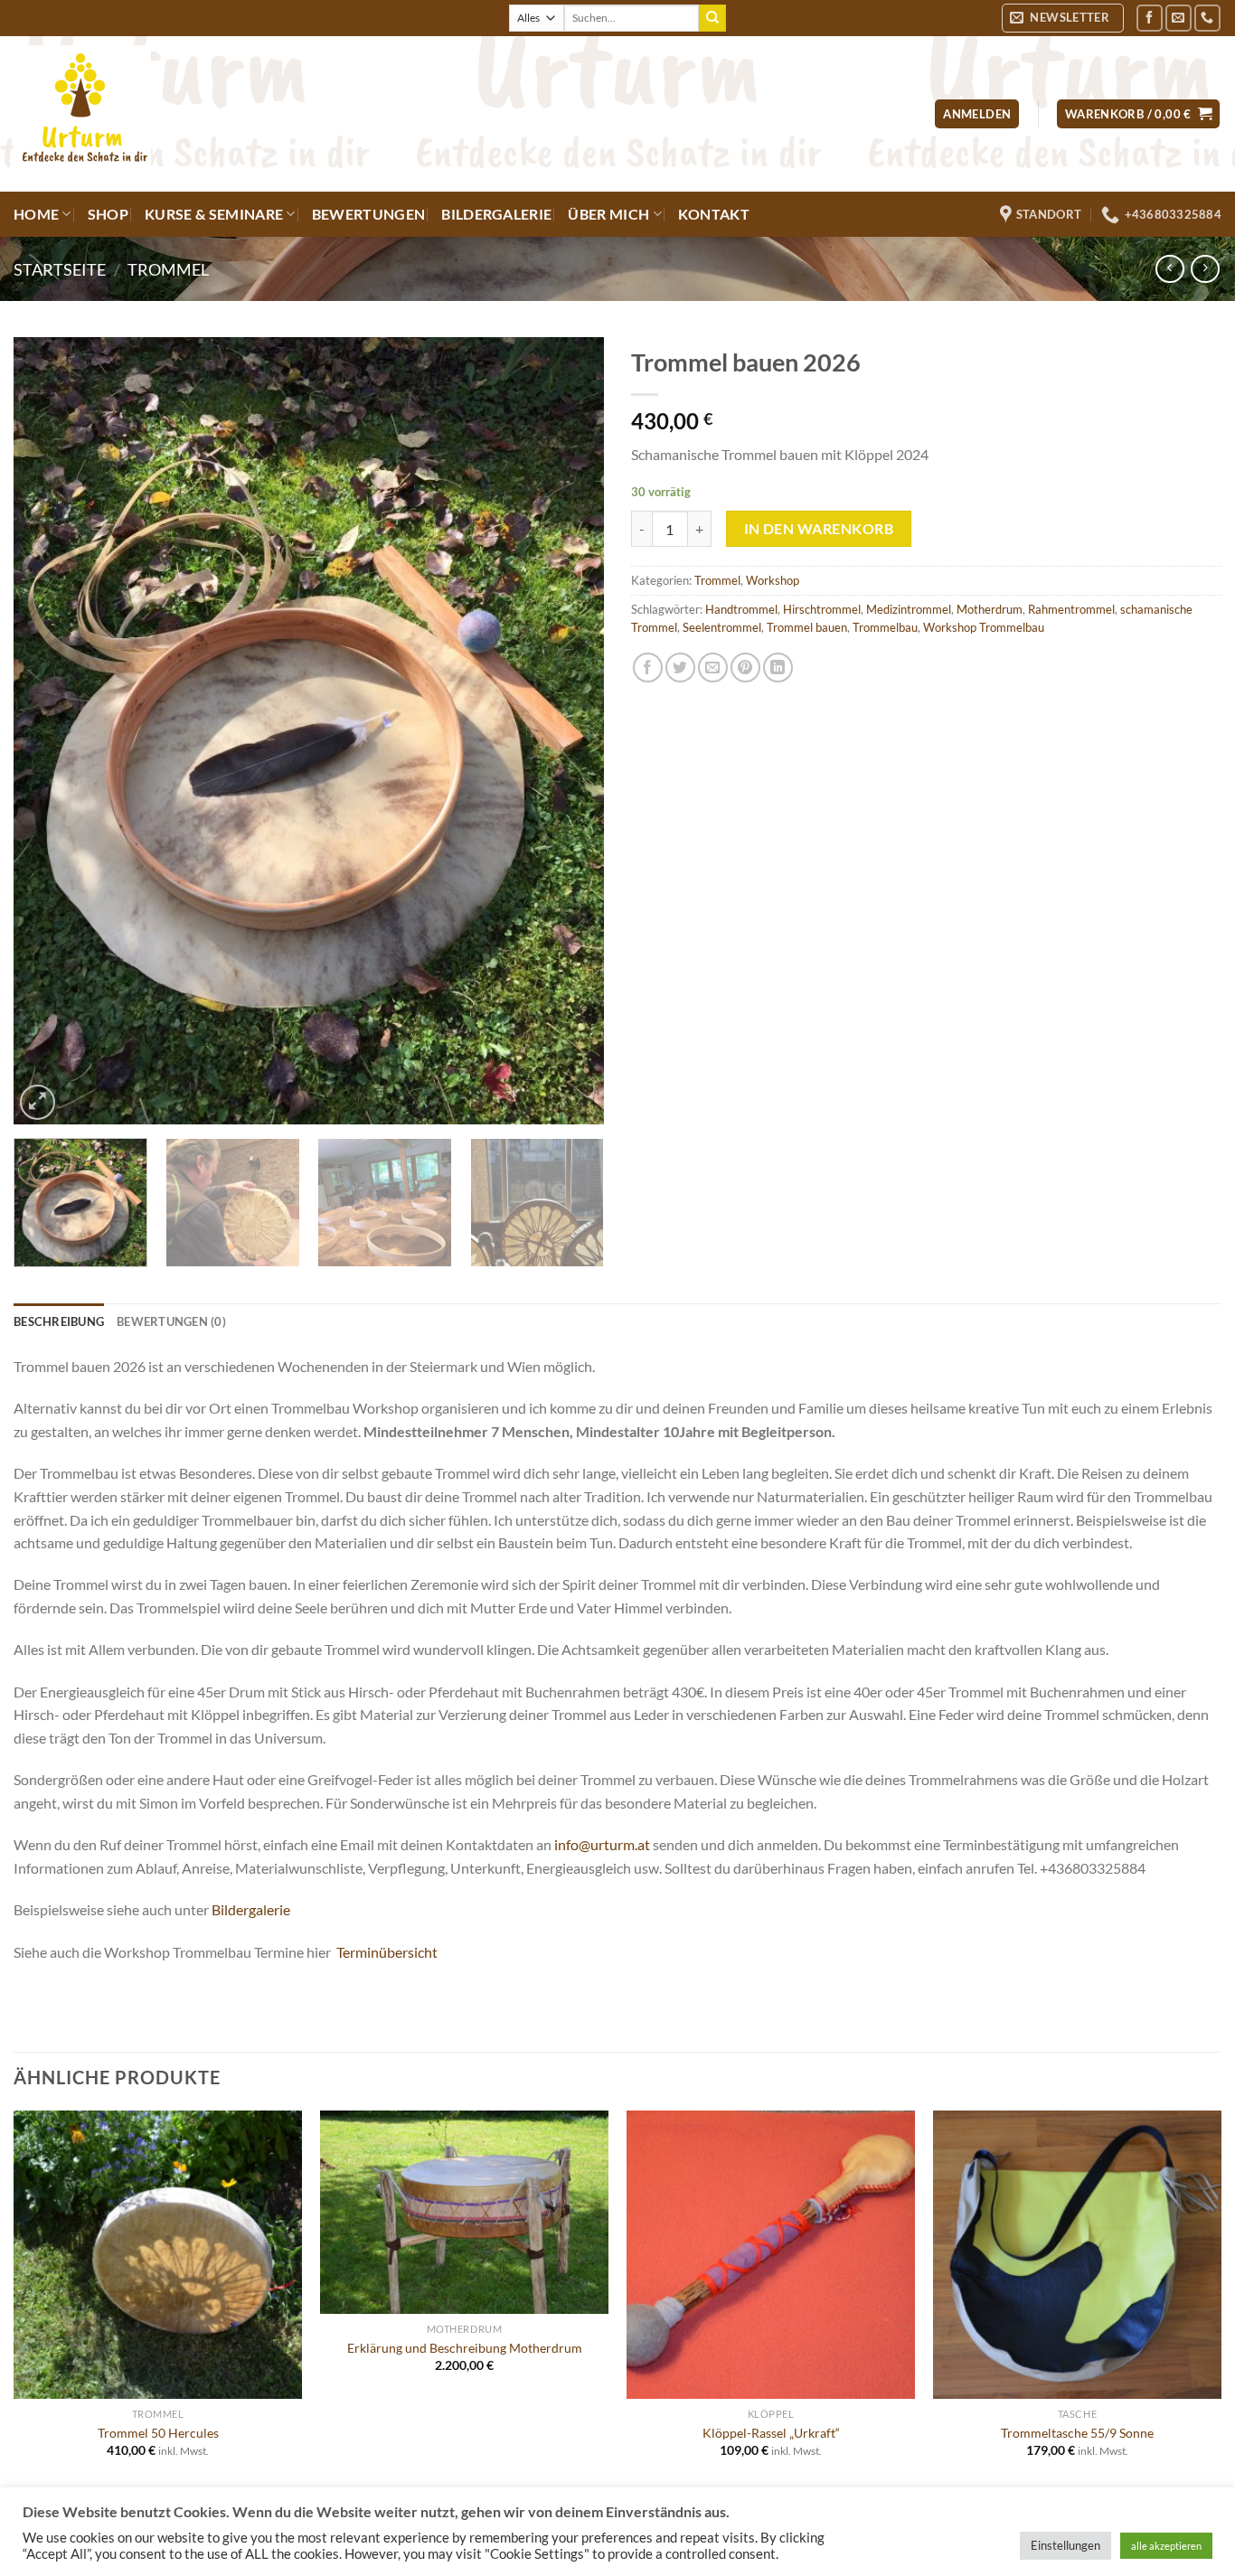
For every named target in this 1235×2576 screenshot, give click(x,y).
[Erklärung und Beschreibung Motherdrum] (464, 2213)
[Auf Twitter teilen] (680, 668)
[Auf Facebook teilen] (648, 668)
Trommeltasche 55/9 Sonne (1077, 2433)
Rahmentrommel (1071, 609)
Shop (108, 214)
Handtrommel (741, 609)
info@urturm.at (602, 1844)
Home (36, 214)
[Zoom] (38, 1102)
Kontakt (714, 214)
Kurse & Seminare (214, 214)
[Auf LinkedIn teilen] (778, 668)
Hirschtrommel (822, 609)
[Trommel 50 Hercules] (158, 2255)
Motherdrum (990, 609)
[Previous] (48, 730)
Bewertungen (369, 214)
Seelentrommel (722, 627)
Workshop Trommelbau (984, 627)
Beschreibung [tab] (59, 1321)
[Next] (570, 730)
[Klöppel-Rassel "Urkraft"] (771, 2255)
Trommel (168, 269)
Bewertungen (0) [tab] (171, 1321)
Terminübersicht (387, 1952)
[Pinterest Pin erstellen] (745, 668)
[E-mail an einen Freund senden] (713, 668)
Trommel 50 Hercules (158, 2433)
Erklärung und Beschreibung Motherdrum (465, 2348)
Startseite (60, 269)
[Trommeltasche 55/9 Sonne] (1077, 2255)
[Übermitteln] (712, 18)
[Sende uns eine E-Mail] (1178, 18)
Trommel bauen (807, 627)
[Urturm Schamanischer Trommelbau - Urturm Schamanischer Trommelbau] (330, 114)
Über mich (608, 214)
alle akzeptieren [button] (1166, 2546)
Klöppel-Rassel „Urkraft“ (771, 2433)
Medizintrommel (909, 609)
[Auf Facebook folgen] (1150, 18)
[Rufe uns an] (1207, 18)
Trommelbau (885, 627)
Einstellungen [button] (1065, 2545)
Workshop (773, 580)
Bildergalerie (496, 214)
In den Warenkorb (819, 529)
